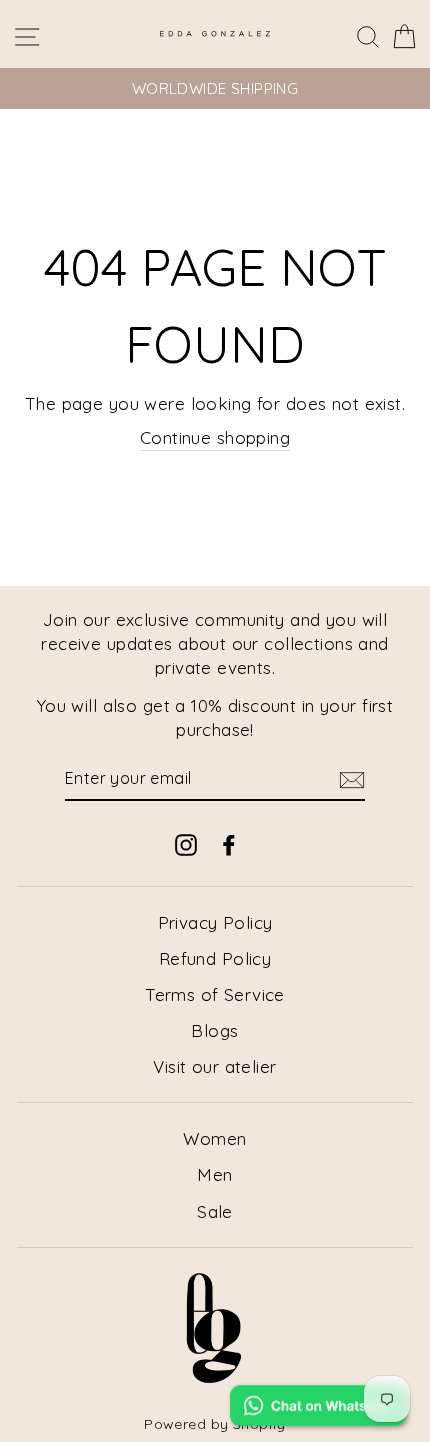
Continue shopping (215, 437)
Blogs (214, 1030)
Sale (215, 1211)
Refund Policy (215, 958)
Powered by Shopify (215, 1424)
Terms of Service (215, 994)
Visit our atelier (214, 1066)
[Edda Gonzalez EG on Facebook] (229, 843)
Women (214, 1138)
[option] (215, 88)
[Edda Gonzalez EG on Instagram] (186, 843)
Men (214, 1174)
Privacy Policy (215, 922)
